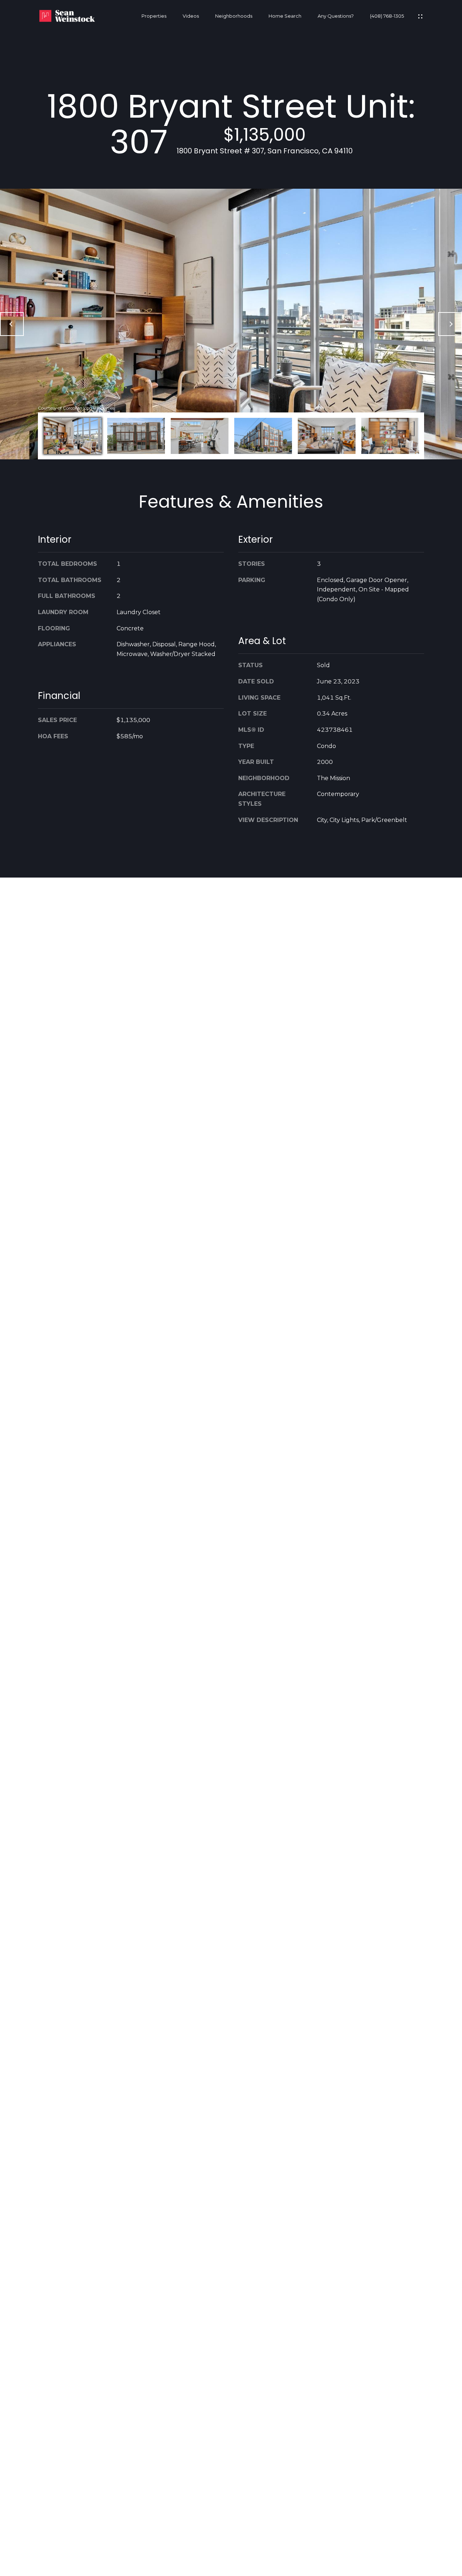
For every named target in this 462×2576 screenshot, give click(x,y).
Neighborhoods (234, 16)
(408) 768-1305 (387, 16)
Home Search (285, 16)
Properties (154, 16)
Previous (12, 324)
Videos (191, 16)
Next (450, 324)
